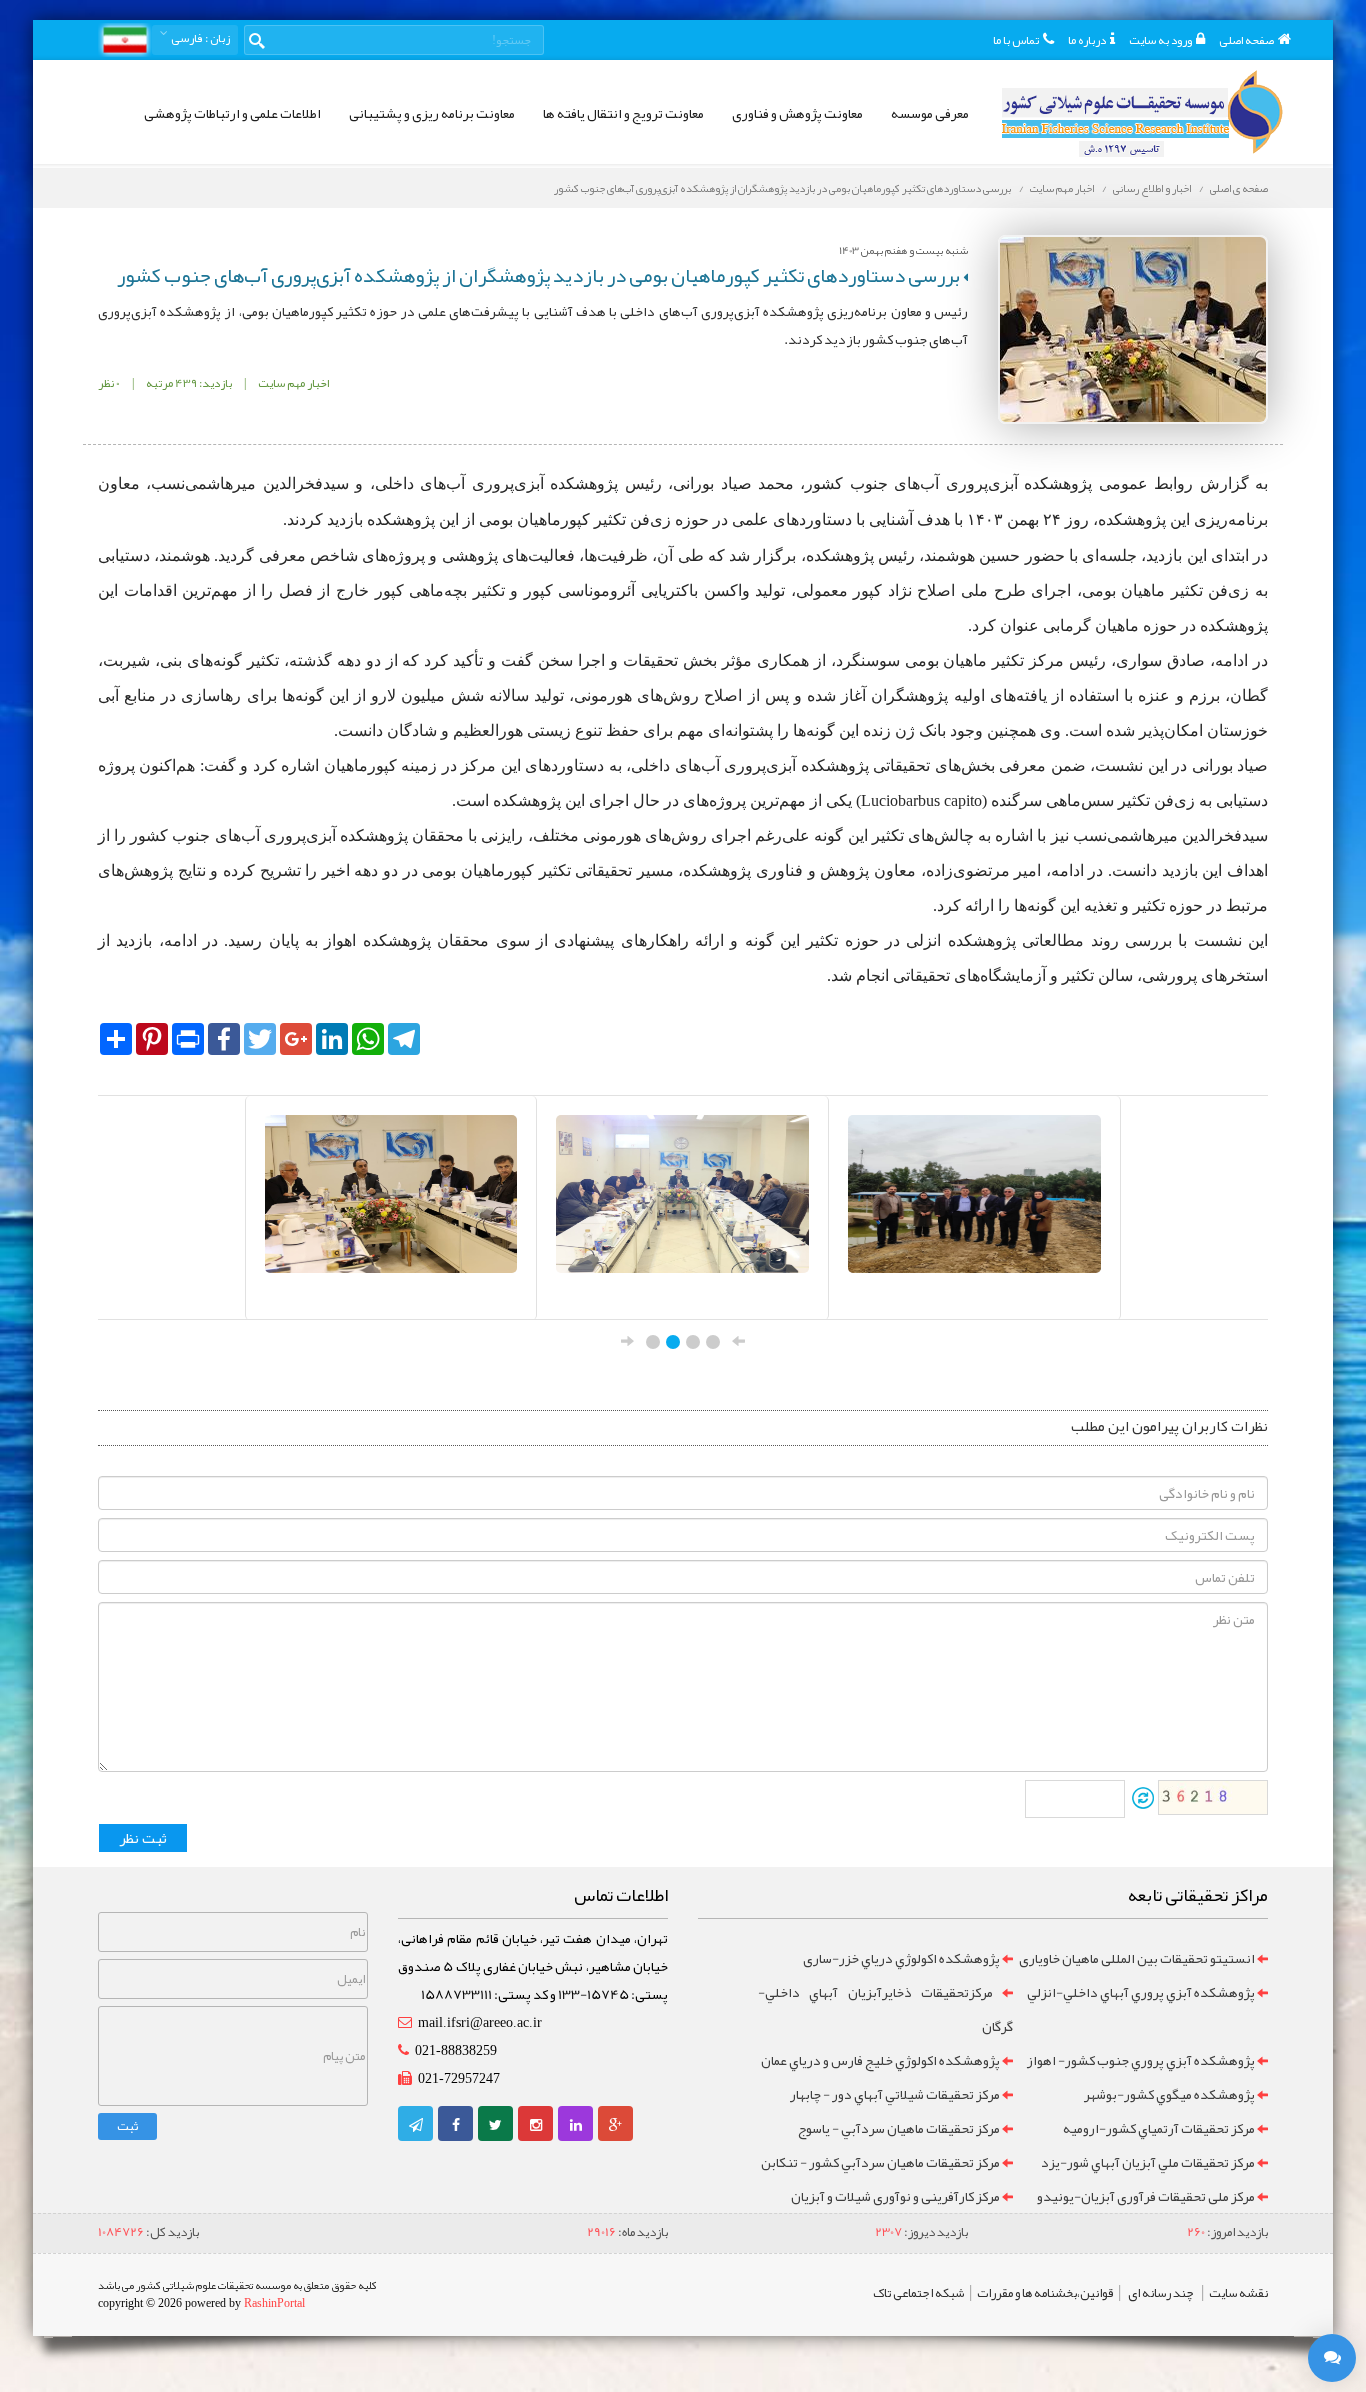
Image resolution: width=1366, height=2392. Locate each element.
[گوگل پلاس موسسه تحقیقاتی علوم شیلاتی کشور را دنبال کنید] (615, 2125)
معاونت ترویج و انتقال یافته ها (623, 113)
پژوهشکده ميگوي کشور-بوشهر (1169, 2094)
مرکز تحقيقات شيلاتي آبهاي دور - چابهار (895, 2094)
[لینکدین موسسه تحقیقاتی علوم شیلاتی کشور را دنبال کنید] (576, 2125)
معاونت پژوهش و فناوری (797, 113)
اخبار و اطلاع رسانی (1152, 188)
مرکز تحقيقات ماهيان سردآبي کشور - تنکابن (880, 2162)
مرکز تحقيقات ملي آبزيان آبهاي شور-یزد (1148, 2162)
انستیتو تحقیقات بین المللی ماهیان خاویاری (1137, 1958)
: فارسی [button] (199, 38)
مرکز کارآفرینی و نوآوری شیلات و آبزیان (895, 2196)
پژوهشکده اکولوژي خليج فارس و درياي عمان (880, 2060)
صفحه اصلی (1246, 40)
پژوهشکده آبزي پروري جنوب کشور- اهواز (1140, 2060)
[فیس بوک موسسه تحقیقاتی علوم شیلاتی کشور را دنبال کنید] (456, 2125)
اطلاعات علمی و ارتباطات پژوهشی (232, 113)
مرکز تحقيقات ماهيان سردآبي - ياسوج (899, 2128)
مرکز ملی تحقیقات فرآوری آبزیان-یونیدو (1146, 2196)
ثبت (127, 2126)
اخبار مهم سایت (1062, 188)
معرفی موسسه (930, 113)
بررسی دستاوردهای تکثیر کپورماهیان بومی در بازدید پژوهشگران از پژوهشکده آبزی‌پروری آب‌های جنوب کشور (782, 188)
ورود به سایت (1160, 40)
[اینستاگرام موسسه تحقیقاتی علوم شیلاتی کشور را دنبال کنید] (536, 2125)
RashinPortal (274, 2303)
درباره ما (1087, 40)
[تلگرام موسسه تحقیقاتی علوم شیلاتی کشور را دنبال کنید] (416, 2125)
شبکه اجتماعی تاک (918, 2293)
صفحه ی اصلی (1239, 188)
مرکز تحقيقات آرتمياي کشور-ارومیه (1159, 2128)
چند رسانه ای (1161, 2293)
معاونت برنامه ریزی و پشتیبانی (432, 113)
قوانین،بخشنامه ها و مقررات (1045, 2293)
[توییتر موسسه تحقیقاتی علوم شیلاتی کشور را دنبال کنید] (495, 2125)
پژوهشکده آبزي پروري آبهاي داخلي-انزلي (1141, 1992)
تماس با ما (1016, 40)
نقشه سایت (1238, 2293)
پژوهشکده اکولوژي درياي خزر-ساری (901, 1958)
